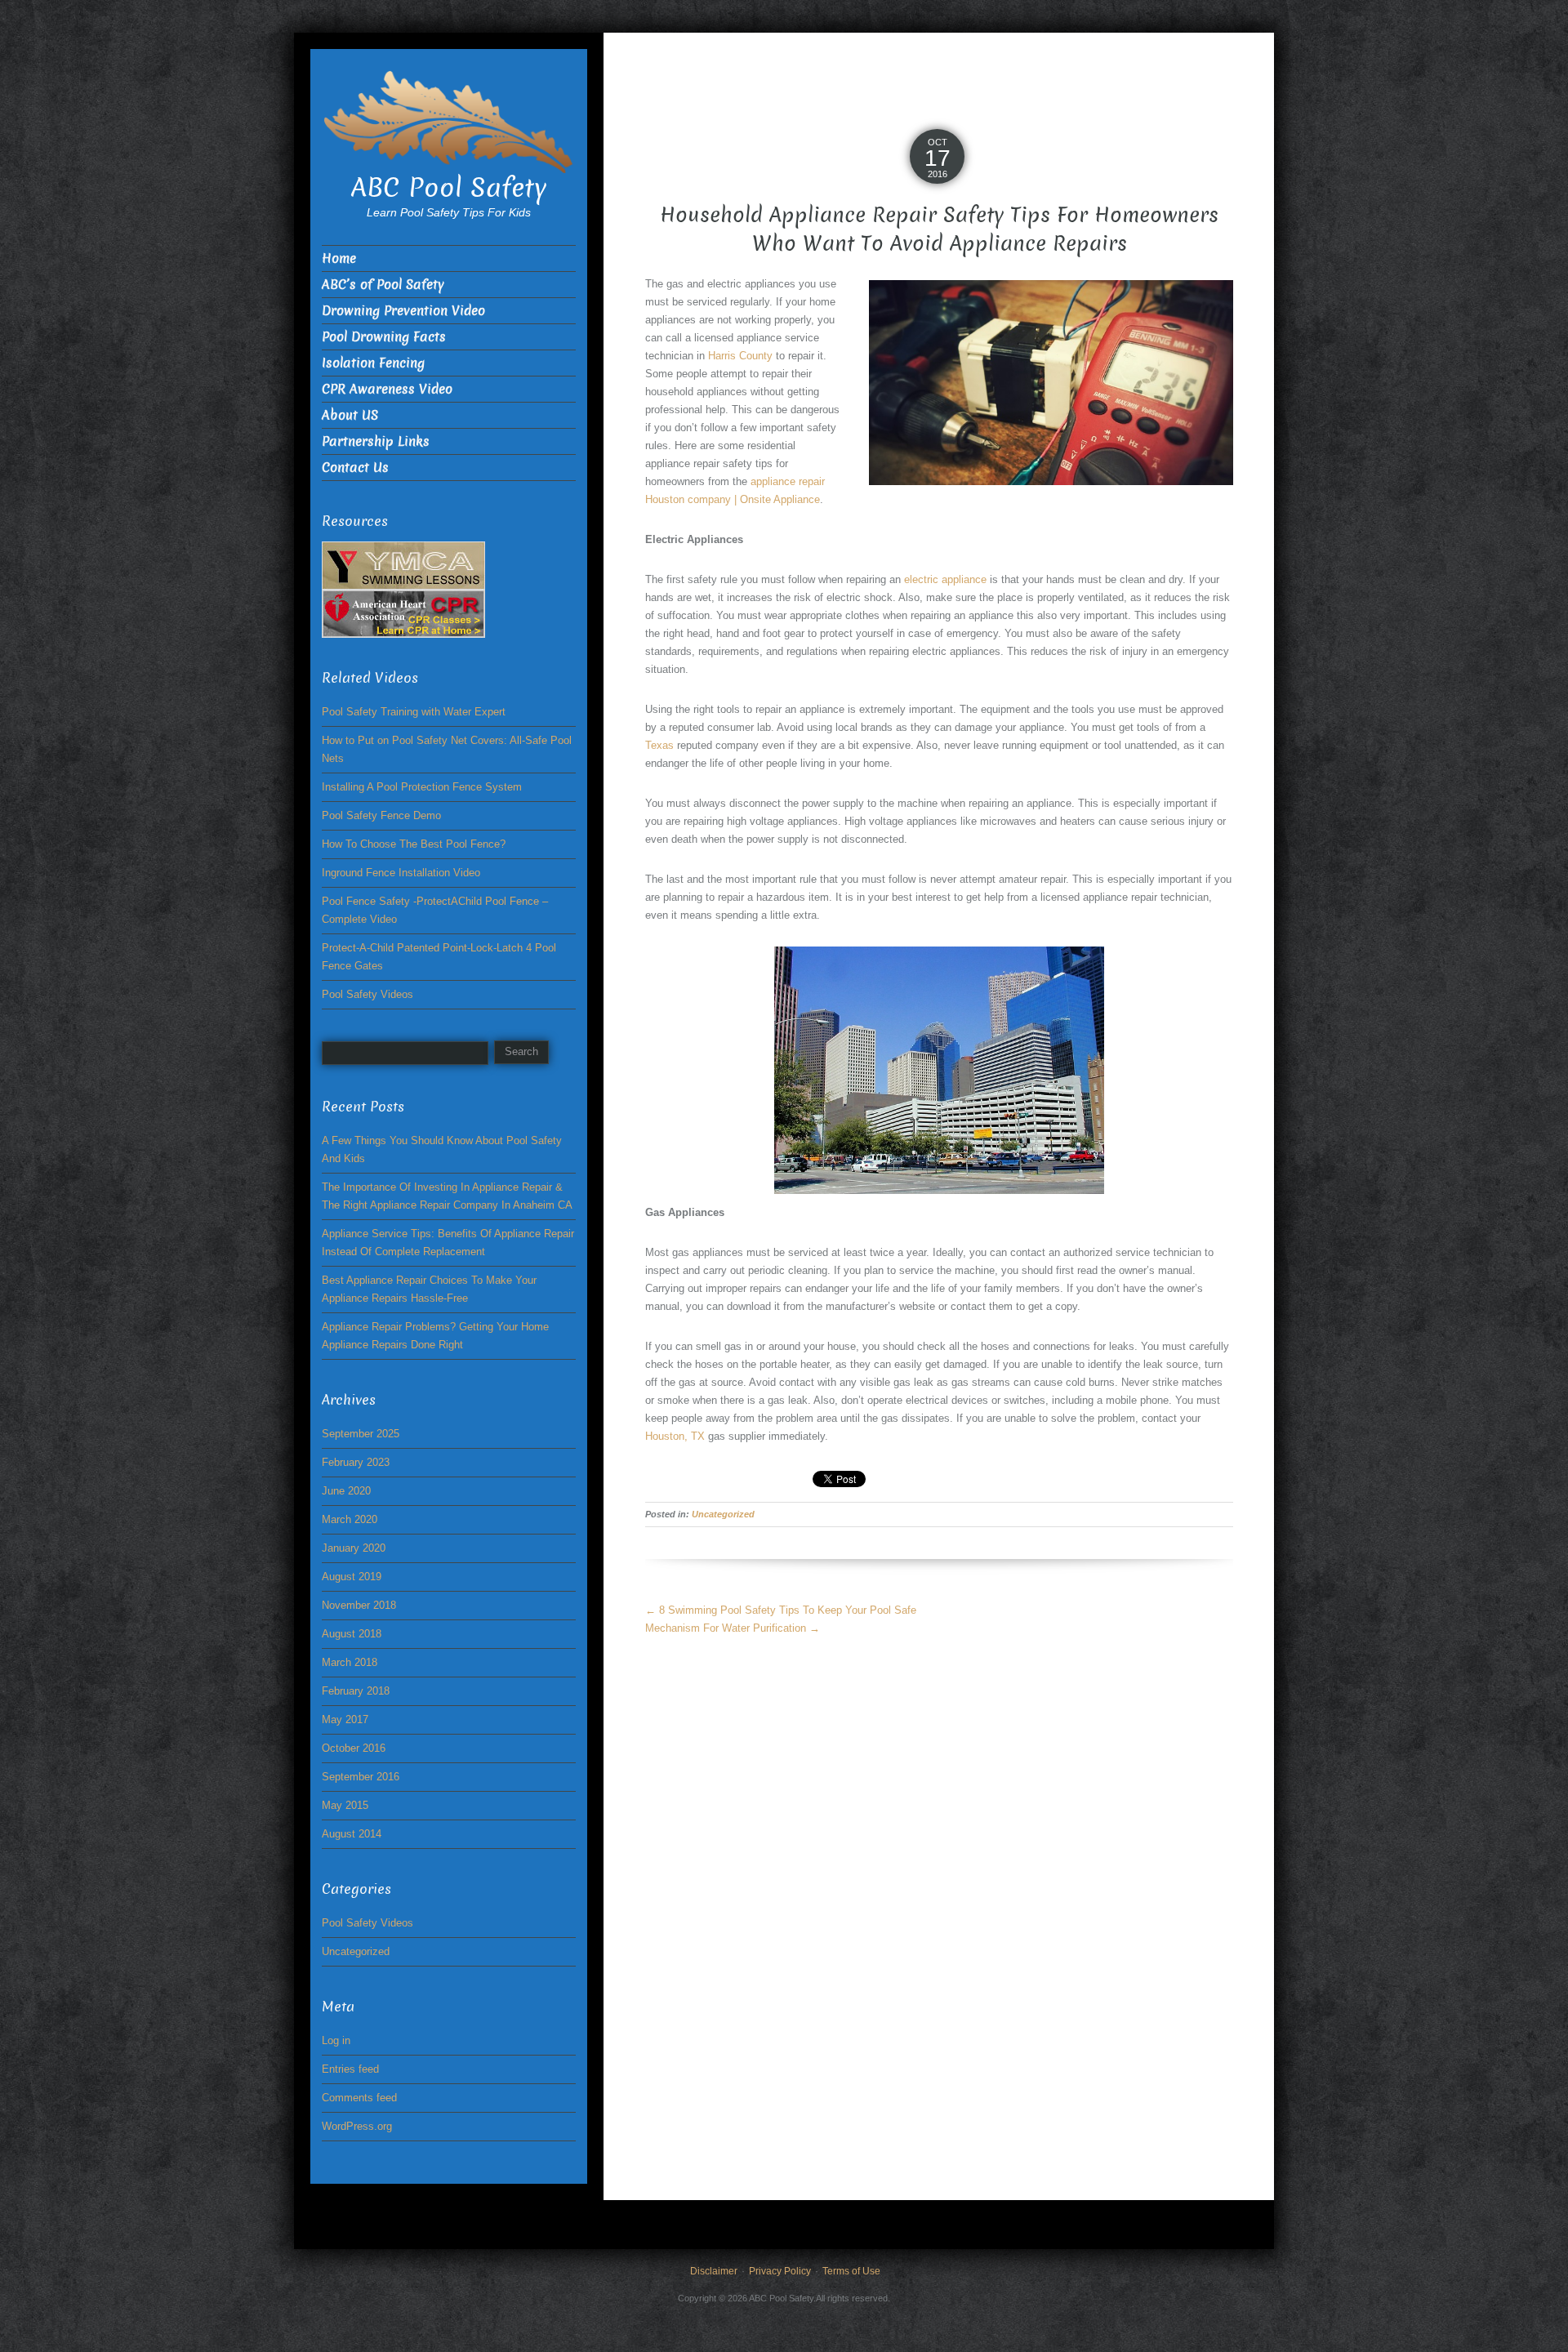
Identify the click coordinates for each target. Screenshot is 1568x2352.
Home (339, 258)
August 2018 (352, 1634)
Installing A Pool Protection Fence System (422, 787)
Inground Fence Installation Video (401, 873)
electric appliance (945, 579)
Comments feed (359, 2098)
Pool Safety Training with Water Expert (414, 712)
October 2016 (354, 1748)
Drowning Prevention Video (403, 311)
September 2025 (361, 1434)
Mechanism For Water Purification (733, 1628)
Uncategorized (723, 1514)
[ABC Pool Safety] (449, 120)
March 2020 (350, 1519)
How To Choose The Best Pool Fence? (414, 844)
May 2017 (345, 1719)
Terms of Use (851, 2271)
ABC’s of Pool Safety (383, 285)
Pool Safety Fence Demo (381, 815)
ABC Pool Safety (449, 188)
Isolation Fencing (373, 363)
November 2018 (359, 1605)
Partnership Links (376, 441)
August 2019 (352, 1577)
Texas (659, 745)
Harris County (740, 356)
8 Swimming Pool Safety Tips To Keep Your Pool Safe (781, 1610)
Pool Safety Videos (367, 994)
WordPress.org (357, 2126)
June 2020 (346, 1491)
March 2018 (350, 1662)
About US (350, 415)
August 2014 (352, 1834)
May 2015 (345, 1805)
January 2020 (354, 1548)
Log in (336, 2040)
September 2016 (361, 1777)
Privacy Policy (780, 2271)
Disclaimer (714, 2271)
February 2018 (356, 1691)
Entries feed (350, 2069)
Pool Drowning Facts (384, 337)
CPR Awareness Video (387, 389)
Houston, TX (675, 1436)
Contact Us (355, 468)
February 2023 (356, 1462)
